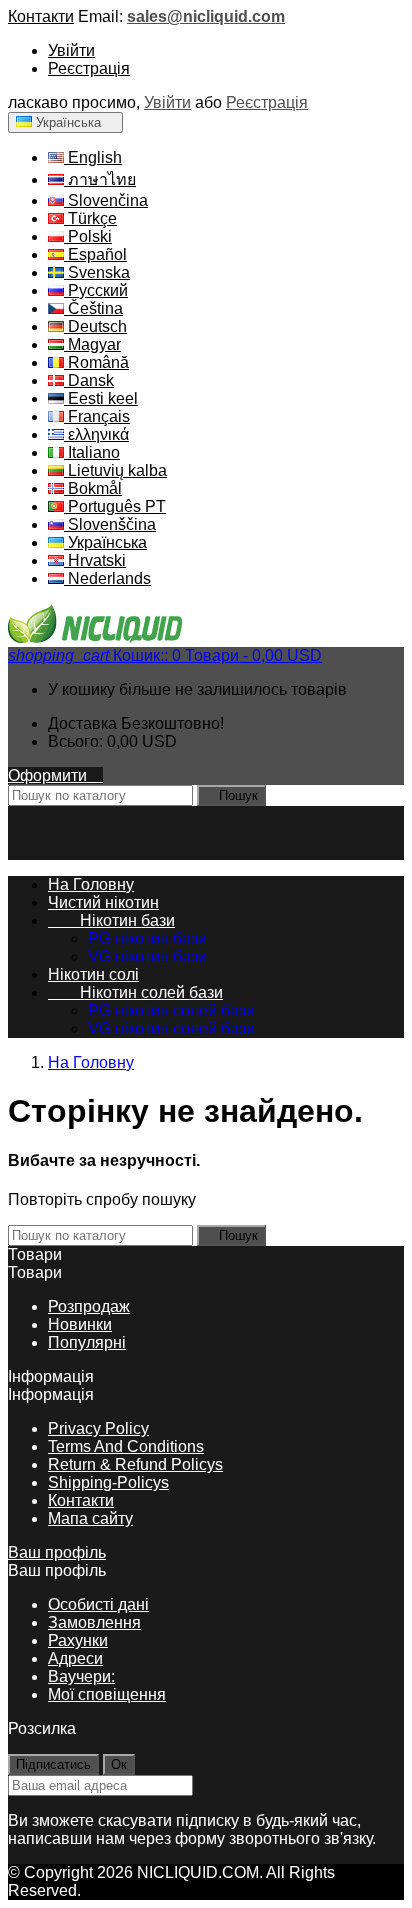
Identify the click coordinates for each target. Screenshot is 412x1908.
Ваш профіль (57, 1552)
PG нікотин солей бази (171, 1010)
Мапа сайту (90, 1518)
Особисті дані (98, 1604)
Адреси (75, 1658)
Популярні (87, 1342)
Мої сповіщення (107, 1694)
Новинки (80, 1324)
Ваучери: (81, 1676)
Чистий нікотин (103, 902)
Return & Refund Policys (135, 1464)
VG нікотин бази (147, 956)
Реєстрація (89, 68)
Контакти (41, 16)
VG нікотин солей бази (171, 1028)
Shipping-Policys (108, 1482)
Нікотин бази (111, 920)
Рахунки (78, 1640)
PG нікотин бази (147, 938)
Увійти (71, 50)
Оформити (55, 775)
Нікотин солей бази (135, 992)
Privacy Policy (98, 1428)
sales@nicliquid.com (206, 16)
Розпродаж (89, 1306)
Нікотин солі (93, 974)
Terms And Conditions (126, 1446)
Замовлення (94, 1622)
